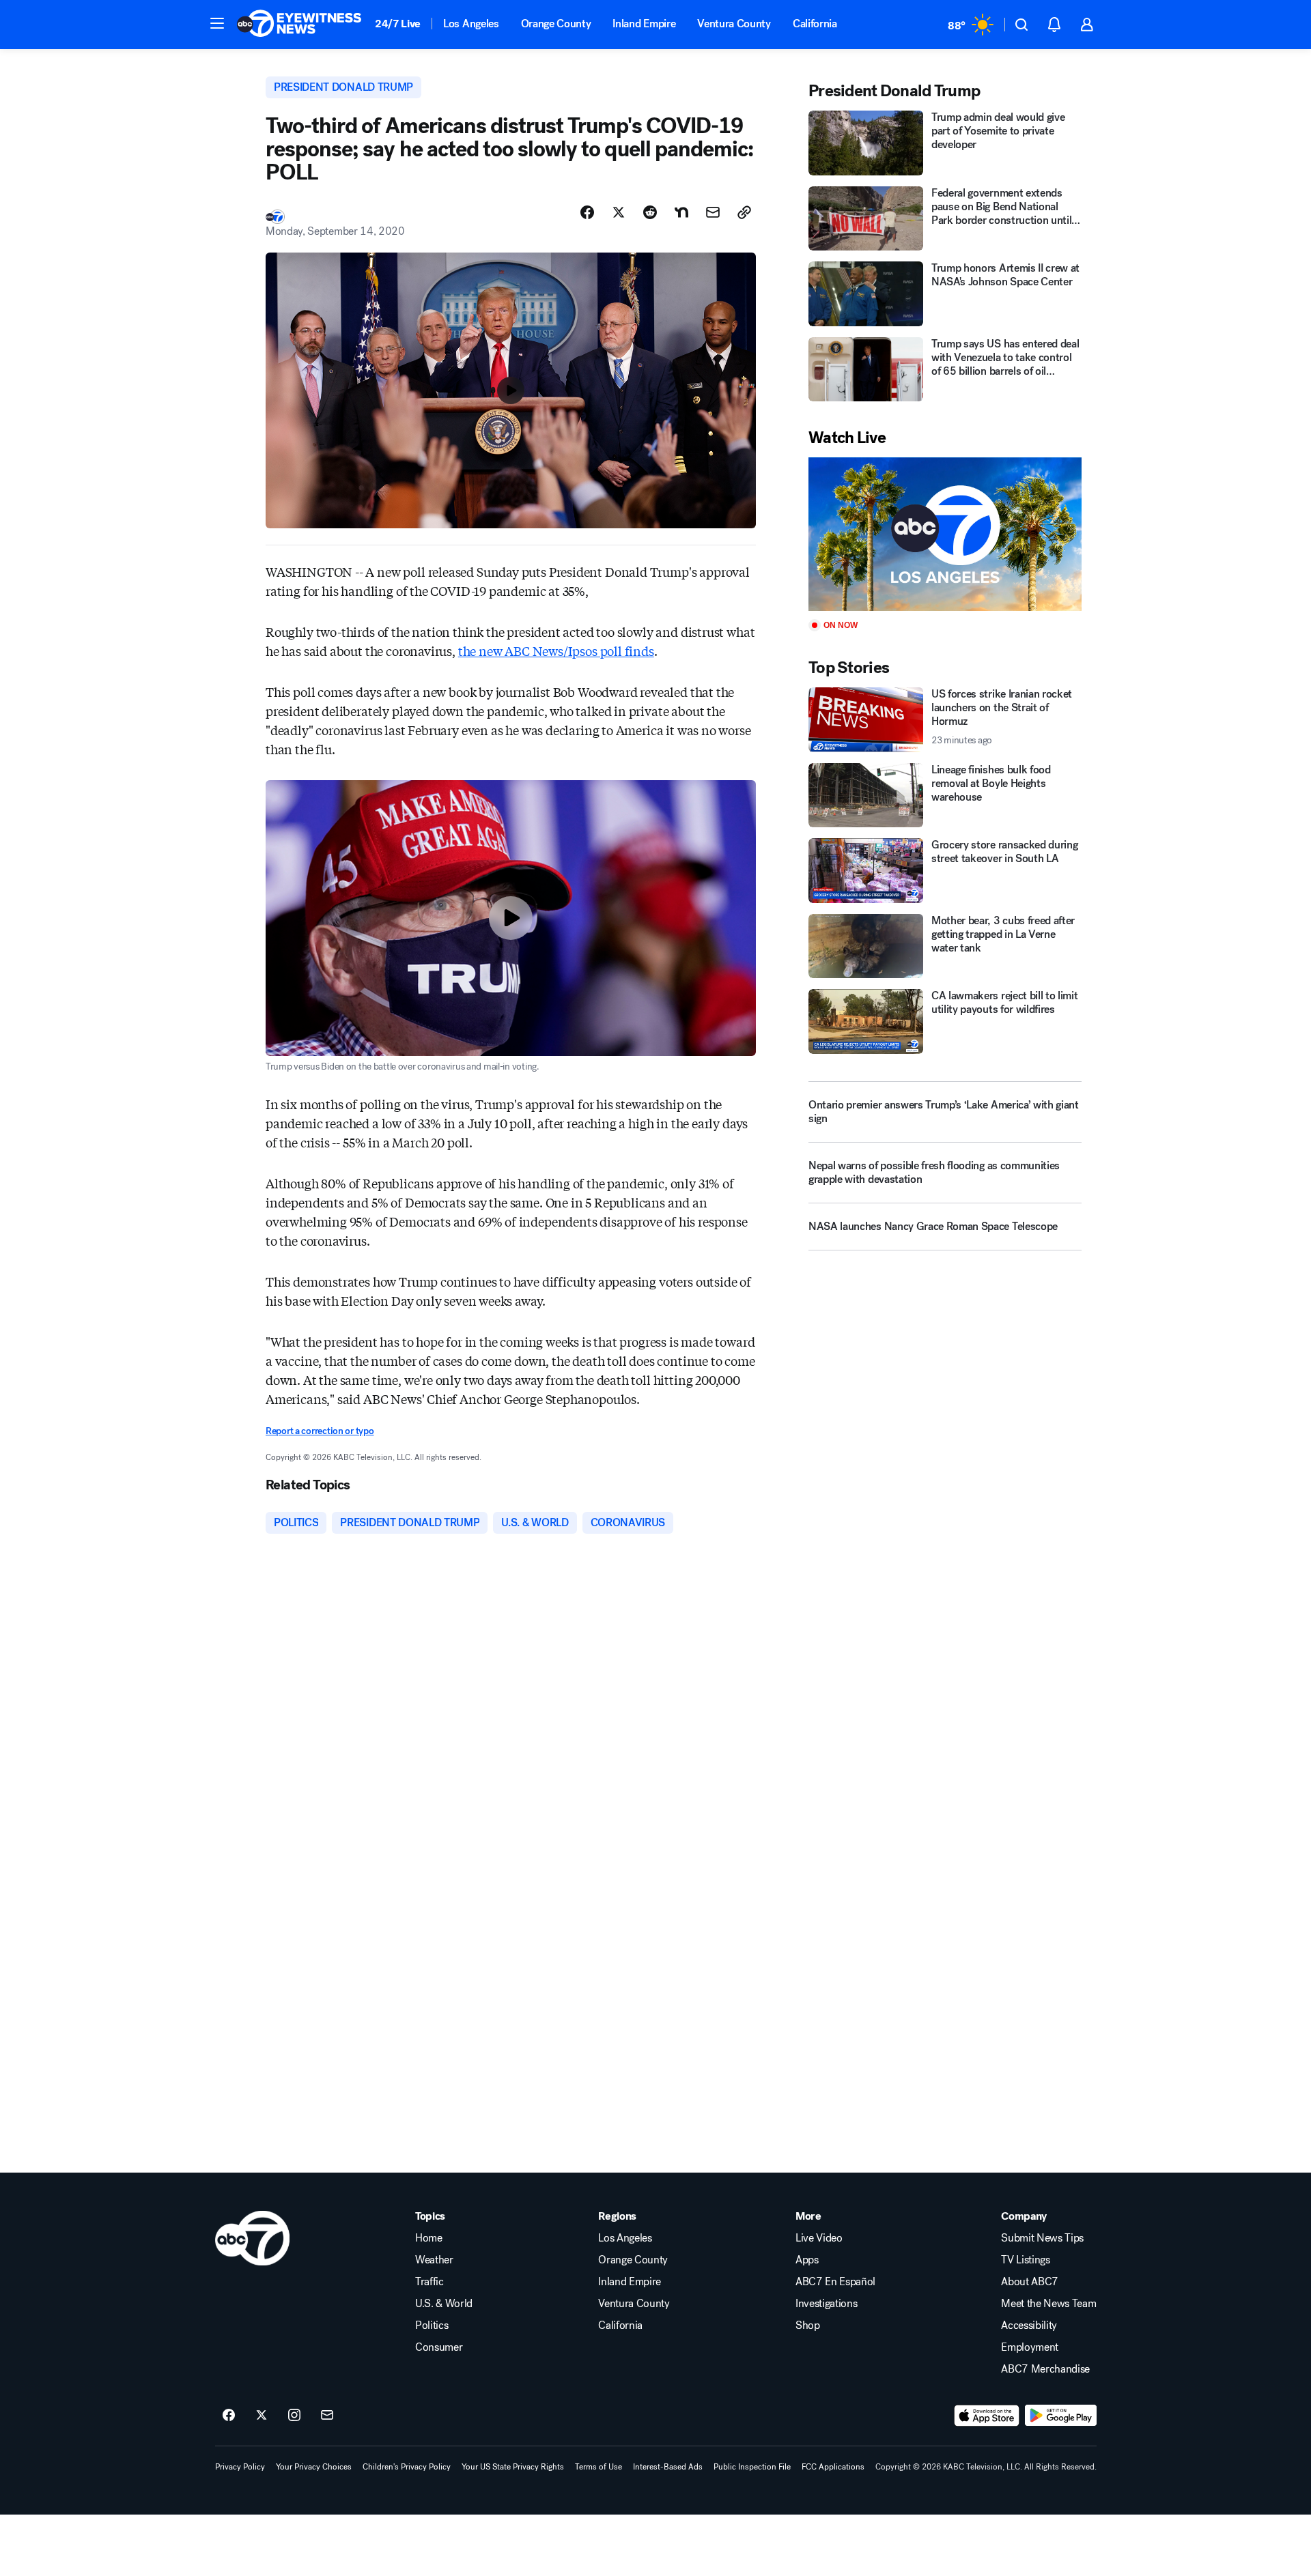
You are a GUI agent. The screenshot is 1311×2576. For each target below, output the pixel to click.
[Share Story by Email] (713, 212)
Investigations (827, 2304)
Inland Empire (644, 24)
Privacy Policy (240, 2467)
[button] (217, 23)
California (815, 24)
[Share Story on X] (619, 212)
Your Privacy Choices (314, 2467)
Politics (432, 2325)
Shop (808, 2325)
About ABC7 (1030, 2282)
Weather (434, 2260)
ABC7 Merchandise (1045, 2369)
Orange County (556, 24)
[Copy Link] (744, 212)
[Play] (945, 534)
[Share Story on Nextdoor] (681, 212)
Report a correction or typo (320, 1431)
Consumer (439, 2347)
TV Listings (1025, 2260)
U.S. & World (444, 2304)
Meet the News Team (1048, 2304)
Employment (1030, 2347)
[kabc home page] (252, 2238)
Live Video (819, 2238)
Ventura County (734, 24)
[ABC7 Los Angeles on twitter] (262, 2416)
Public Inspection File (752, 2467)
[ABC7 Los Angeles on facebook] (229, 2416)
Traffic (429, 2282)
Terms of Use (598, 2467)
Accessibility (1029, 2325)
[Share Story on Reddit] (650, 212)
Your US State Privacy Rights (513, 2467)
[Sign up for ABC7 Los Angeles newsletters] (327, 2416)
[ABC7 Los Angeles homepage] (299, 25)
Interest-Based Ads (668, 2467)
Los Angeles (471, 24)
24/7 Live (398, 24)
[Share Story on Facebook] (587, 212)
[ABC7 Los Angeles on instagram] (294, 2416)
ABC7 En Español (835, 2282)
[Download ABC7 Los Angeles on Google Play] (1061, 2416)
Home (429, 2238)
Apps (807, 2260)
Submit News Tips (1042, 2238)
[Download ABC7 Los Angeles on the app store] (987, 2416)
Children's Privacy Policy (407, 2467)
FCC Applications (833, 2467)
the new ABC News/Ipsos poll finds (556, 650)
